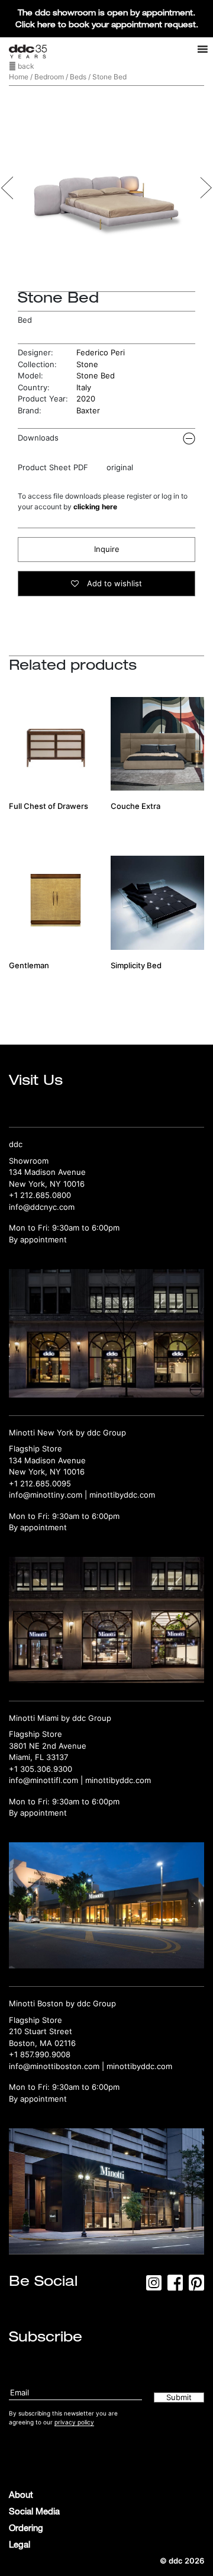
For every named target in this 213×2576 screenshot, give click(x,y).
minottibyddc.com (122, 1495)
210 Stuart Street (41, 2031)
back (25, 66)
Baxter (88, 410)
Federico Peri (101, 352)
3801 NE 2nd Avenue (48, 1746)
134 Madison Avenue (47, 1172)
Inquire (107, 549)
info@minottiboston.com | (58, 2066)
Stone (87, 364)
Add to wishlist (113, 583)
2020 (86, 399)
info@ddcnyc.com (42, 1207)
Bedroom (49, 77)
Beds (78, 77)
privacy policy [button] (74, 2422)
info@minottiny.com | (49, 1495)
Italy (84, 387)
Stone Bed (96, 375)
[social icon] (154, 2286)
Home (19, 77)
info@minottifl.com (43, 1780)
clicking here (95, 507)
